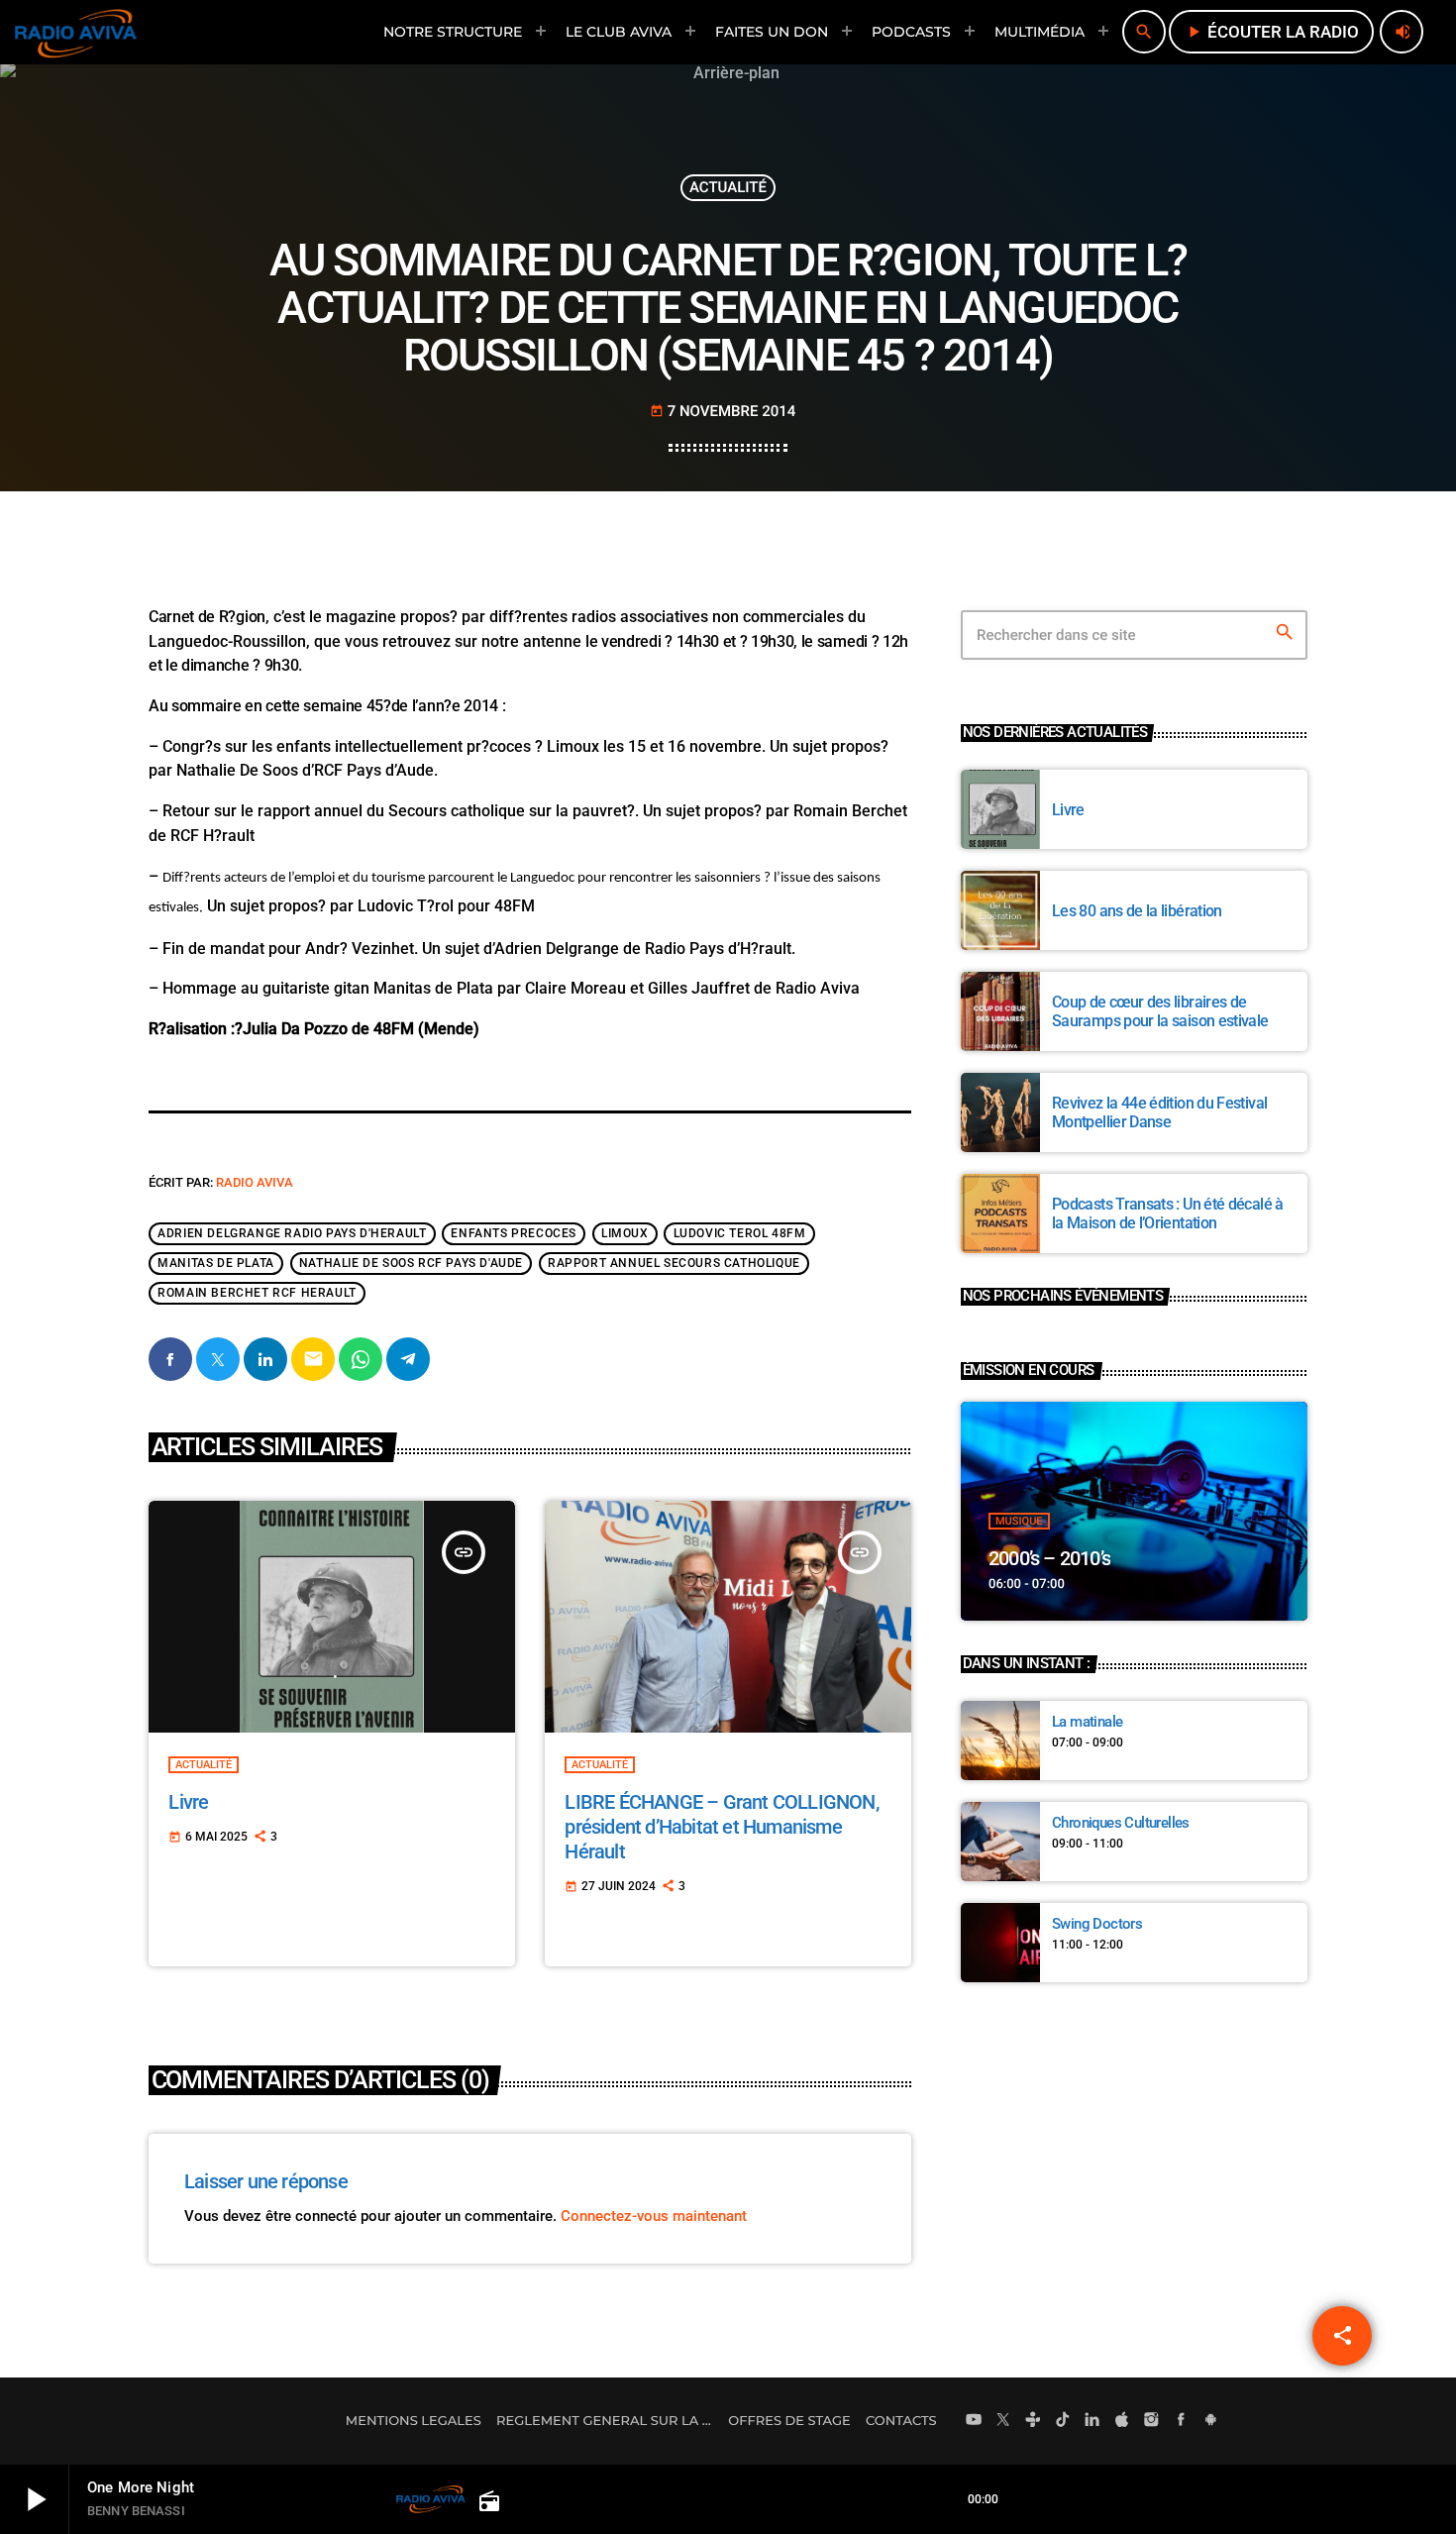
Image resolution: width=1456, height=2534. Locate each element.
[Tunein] (1033, 2421)
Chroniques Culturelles (1121, 1823)
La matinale (1087, 1722)
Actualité (728, 187)
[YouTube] (974, 2421)
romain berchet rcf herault (257, 1293)
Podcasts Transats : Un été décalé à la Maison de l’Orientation (1168, 1214)
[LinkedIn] (1092, 2421)
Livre (188, 1802)
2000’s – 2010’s (1049, 1558)
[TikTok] (1063, 2421)
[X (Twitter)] (1003, 2421)
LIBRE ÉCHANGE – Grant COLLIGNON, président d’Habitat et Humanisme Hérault (721, 1827)
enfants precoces (514, 1233)
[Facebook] (1182, 2421)
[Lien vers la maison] (76, 32)
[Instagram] (1152, 2421)
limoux (625, 1233)
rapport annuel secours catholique (674, 1263)
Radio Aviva (255, 1182)
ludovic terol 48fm (740, 1233)
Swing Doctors (1097, 1924)
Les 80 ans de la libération (1137, 911)
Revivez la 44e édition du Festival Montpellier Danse (1159, 1112)
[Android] (1210, 2421)
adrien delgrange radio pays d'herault (292, 1233)
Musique (1019, 1521)
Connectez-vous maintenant (654, 2216)
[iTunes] (1122, 2421)
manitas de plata (216, 1263)
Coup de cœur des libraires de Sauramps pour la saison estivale (1160, 1011)
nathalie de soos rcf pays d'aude (411, 1263)
